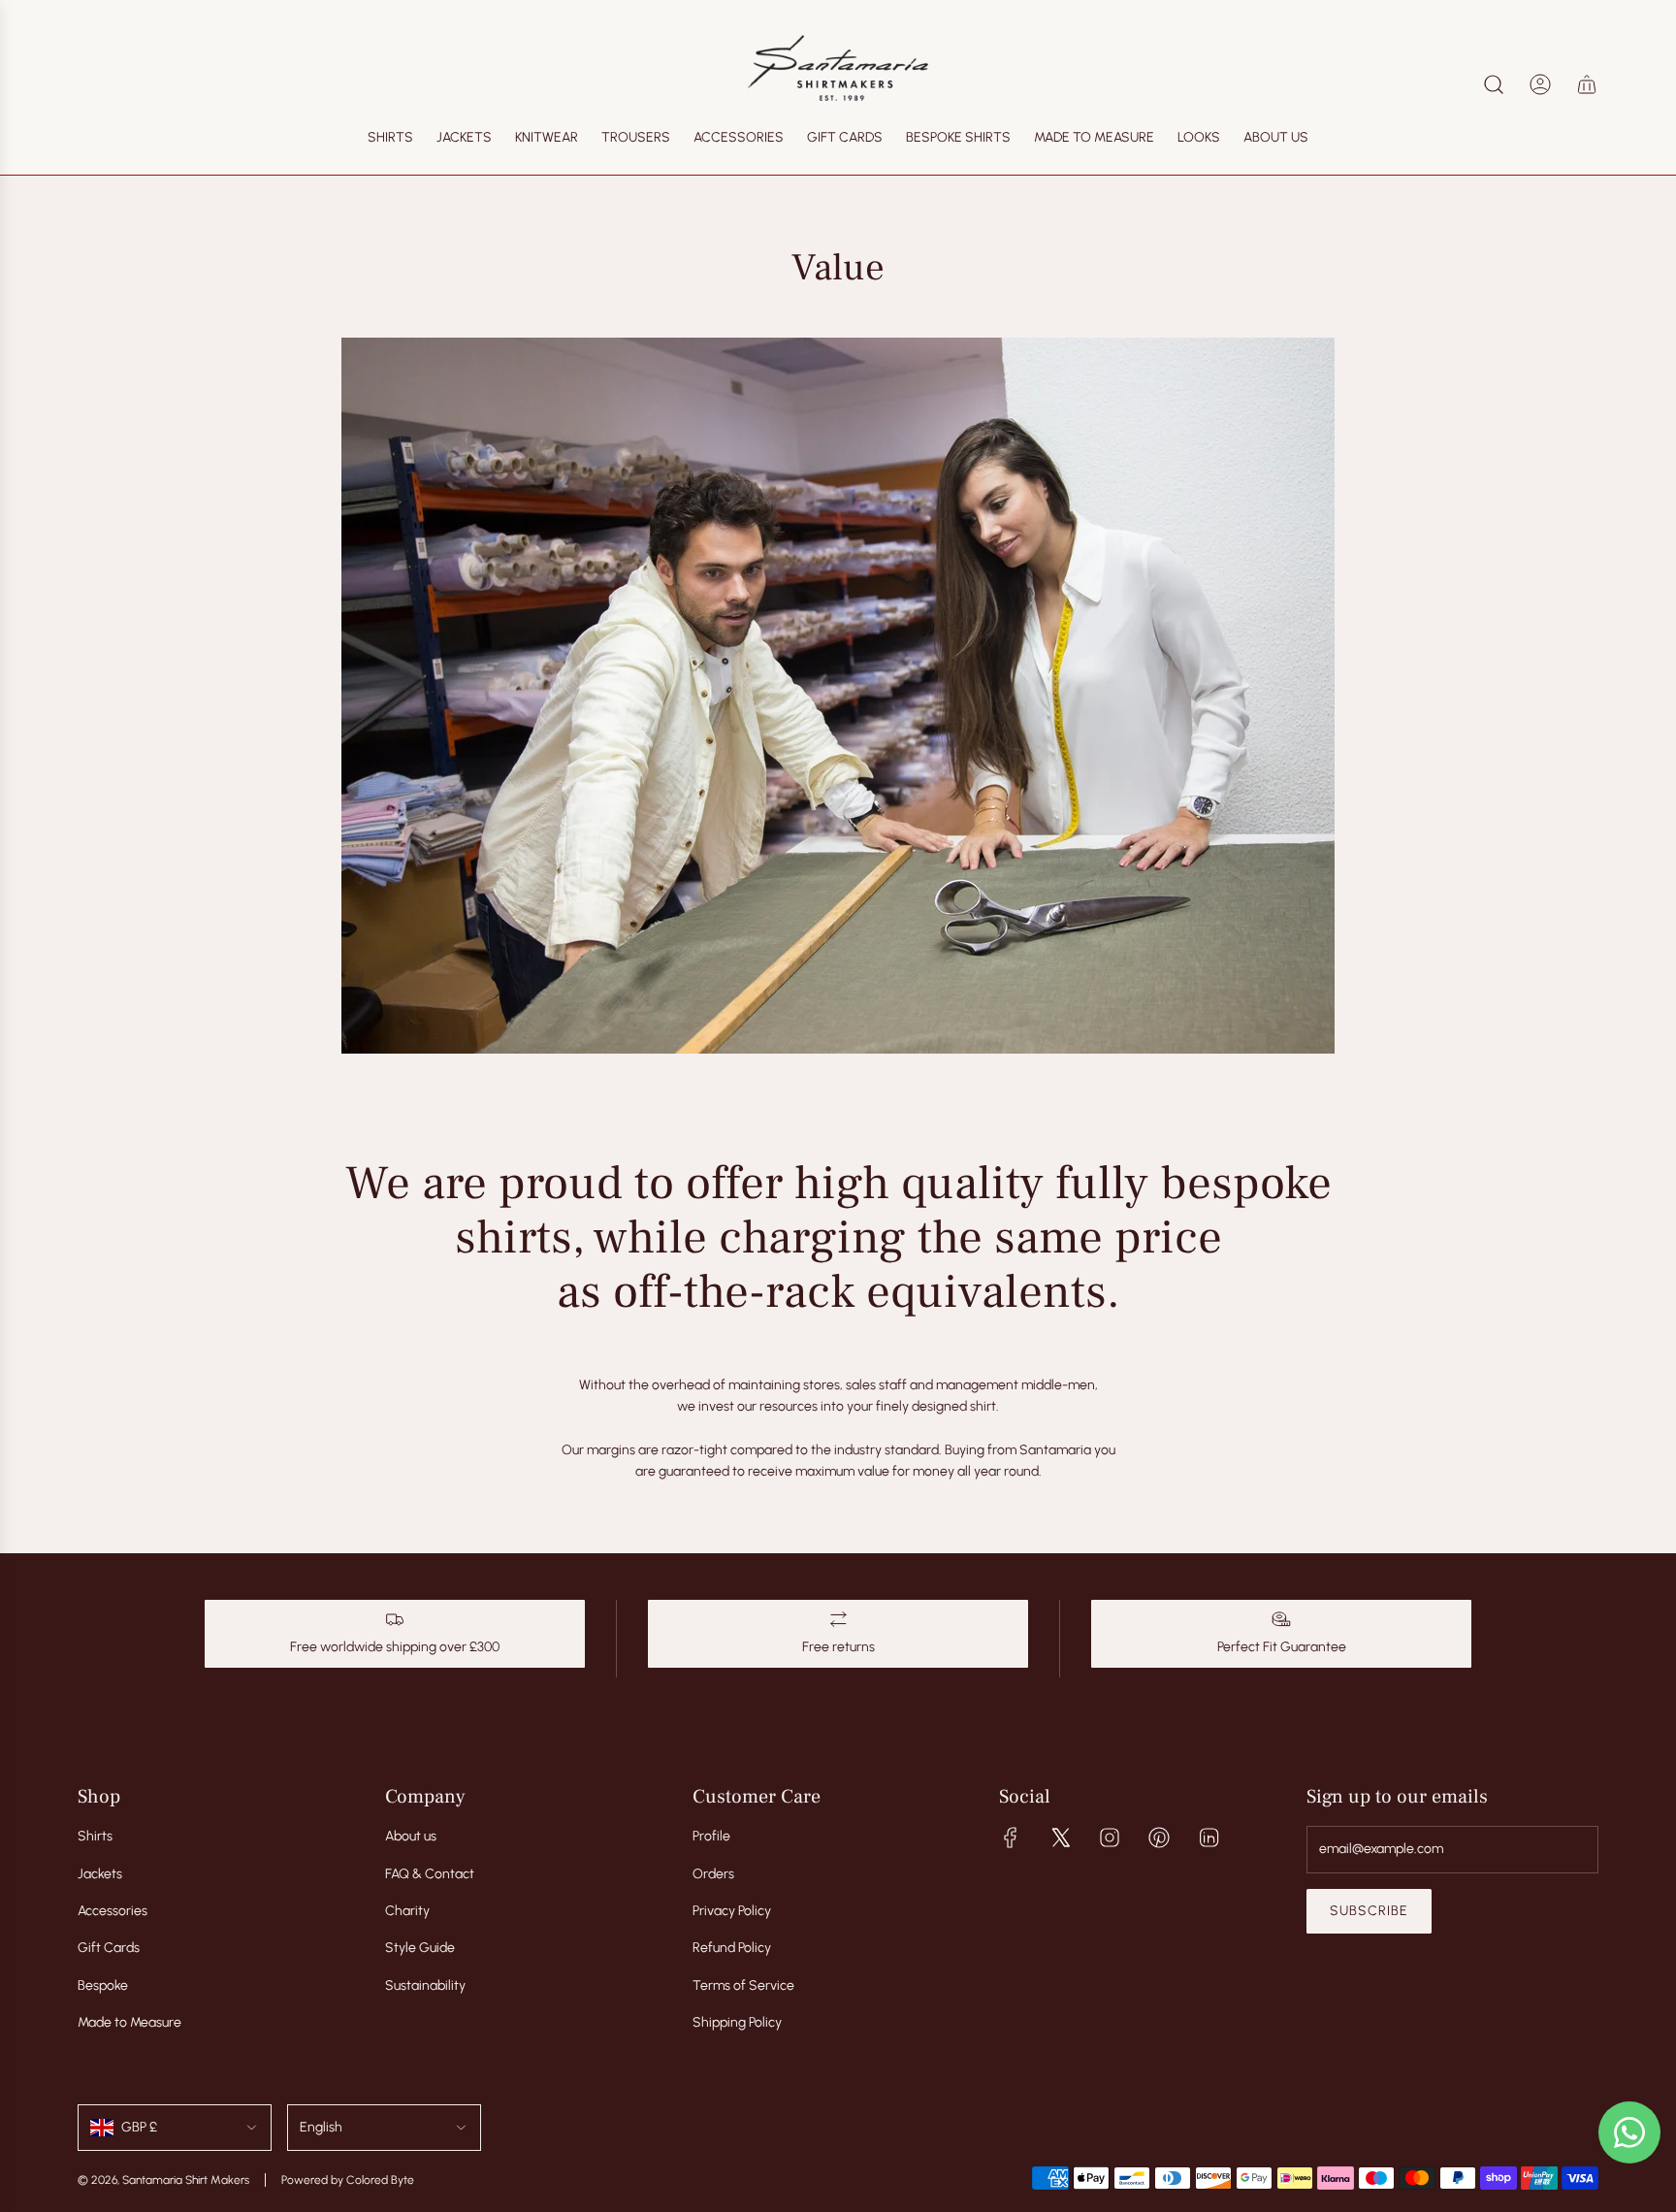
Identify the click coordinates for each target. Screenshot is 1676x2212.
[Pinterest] (1159, 1838)
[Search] (1494, 84)
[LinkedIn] (1209, 1838)
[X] (1060, 1838)
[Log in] (1540, 84)
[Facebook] (1011, 1838)
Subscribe (1369, 1911)
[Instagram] (1110, 1838)
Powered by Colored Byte (348, 2180)
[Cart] (1587, 84)
